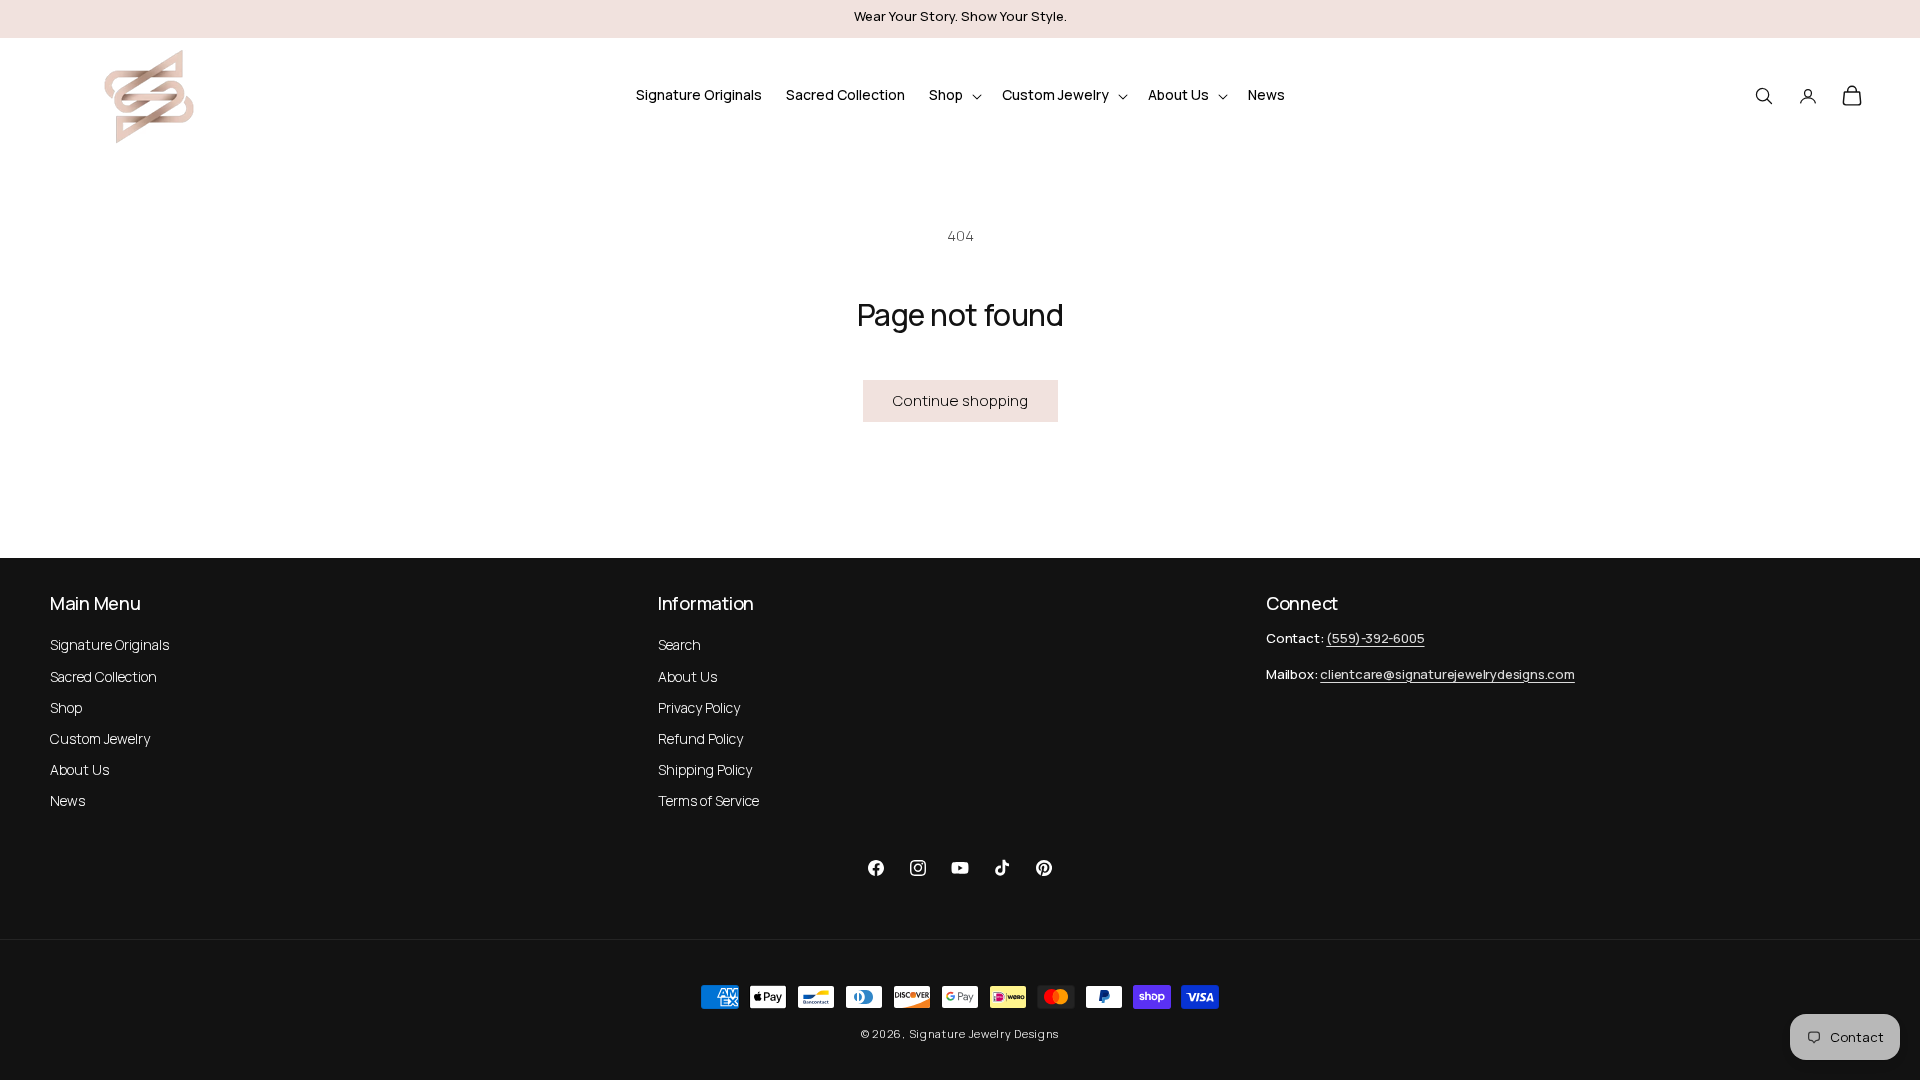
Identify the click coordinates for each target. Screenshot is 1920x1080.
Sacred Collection (103, 676)
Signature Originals (109, 644)
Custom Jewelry (100, 738)
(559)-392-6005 (1375, 638)
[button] (953, 95)
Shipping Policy (705, 769)
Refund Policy (700, 738)
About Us (79, 769)
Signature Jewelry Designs (984, 1033)
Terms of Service (708, 800)
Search (679, 644)
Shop (66, 707)
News (67, 800)
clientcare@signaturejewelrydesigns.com (1447, 674)
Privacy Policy (699, 707)
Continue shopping (960, 400)
